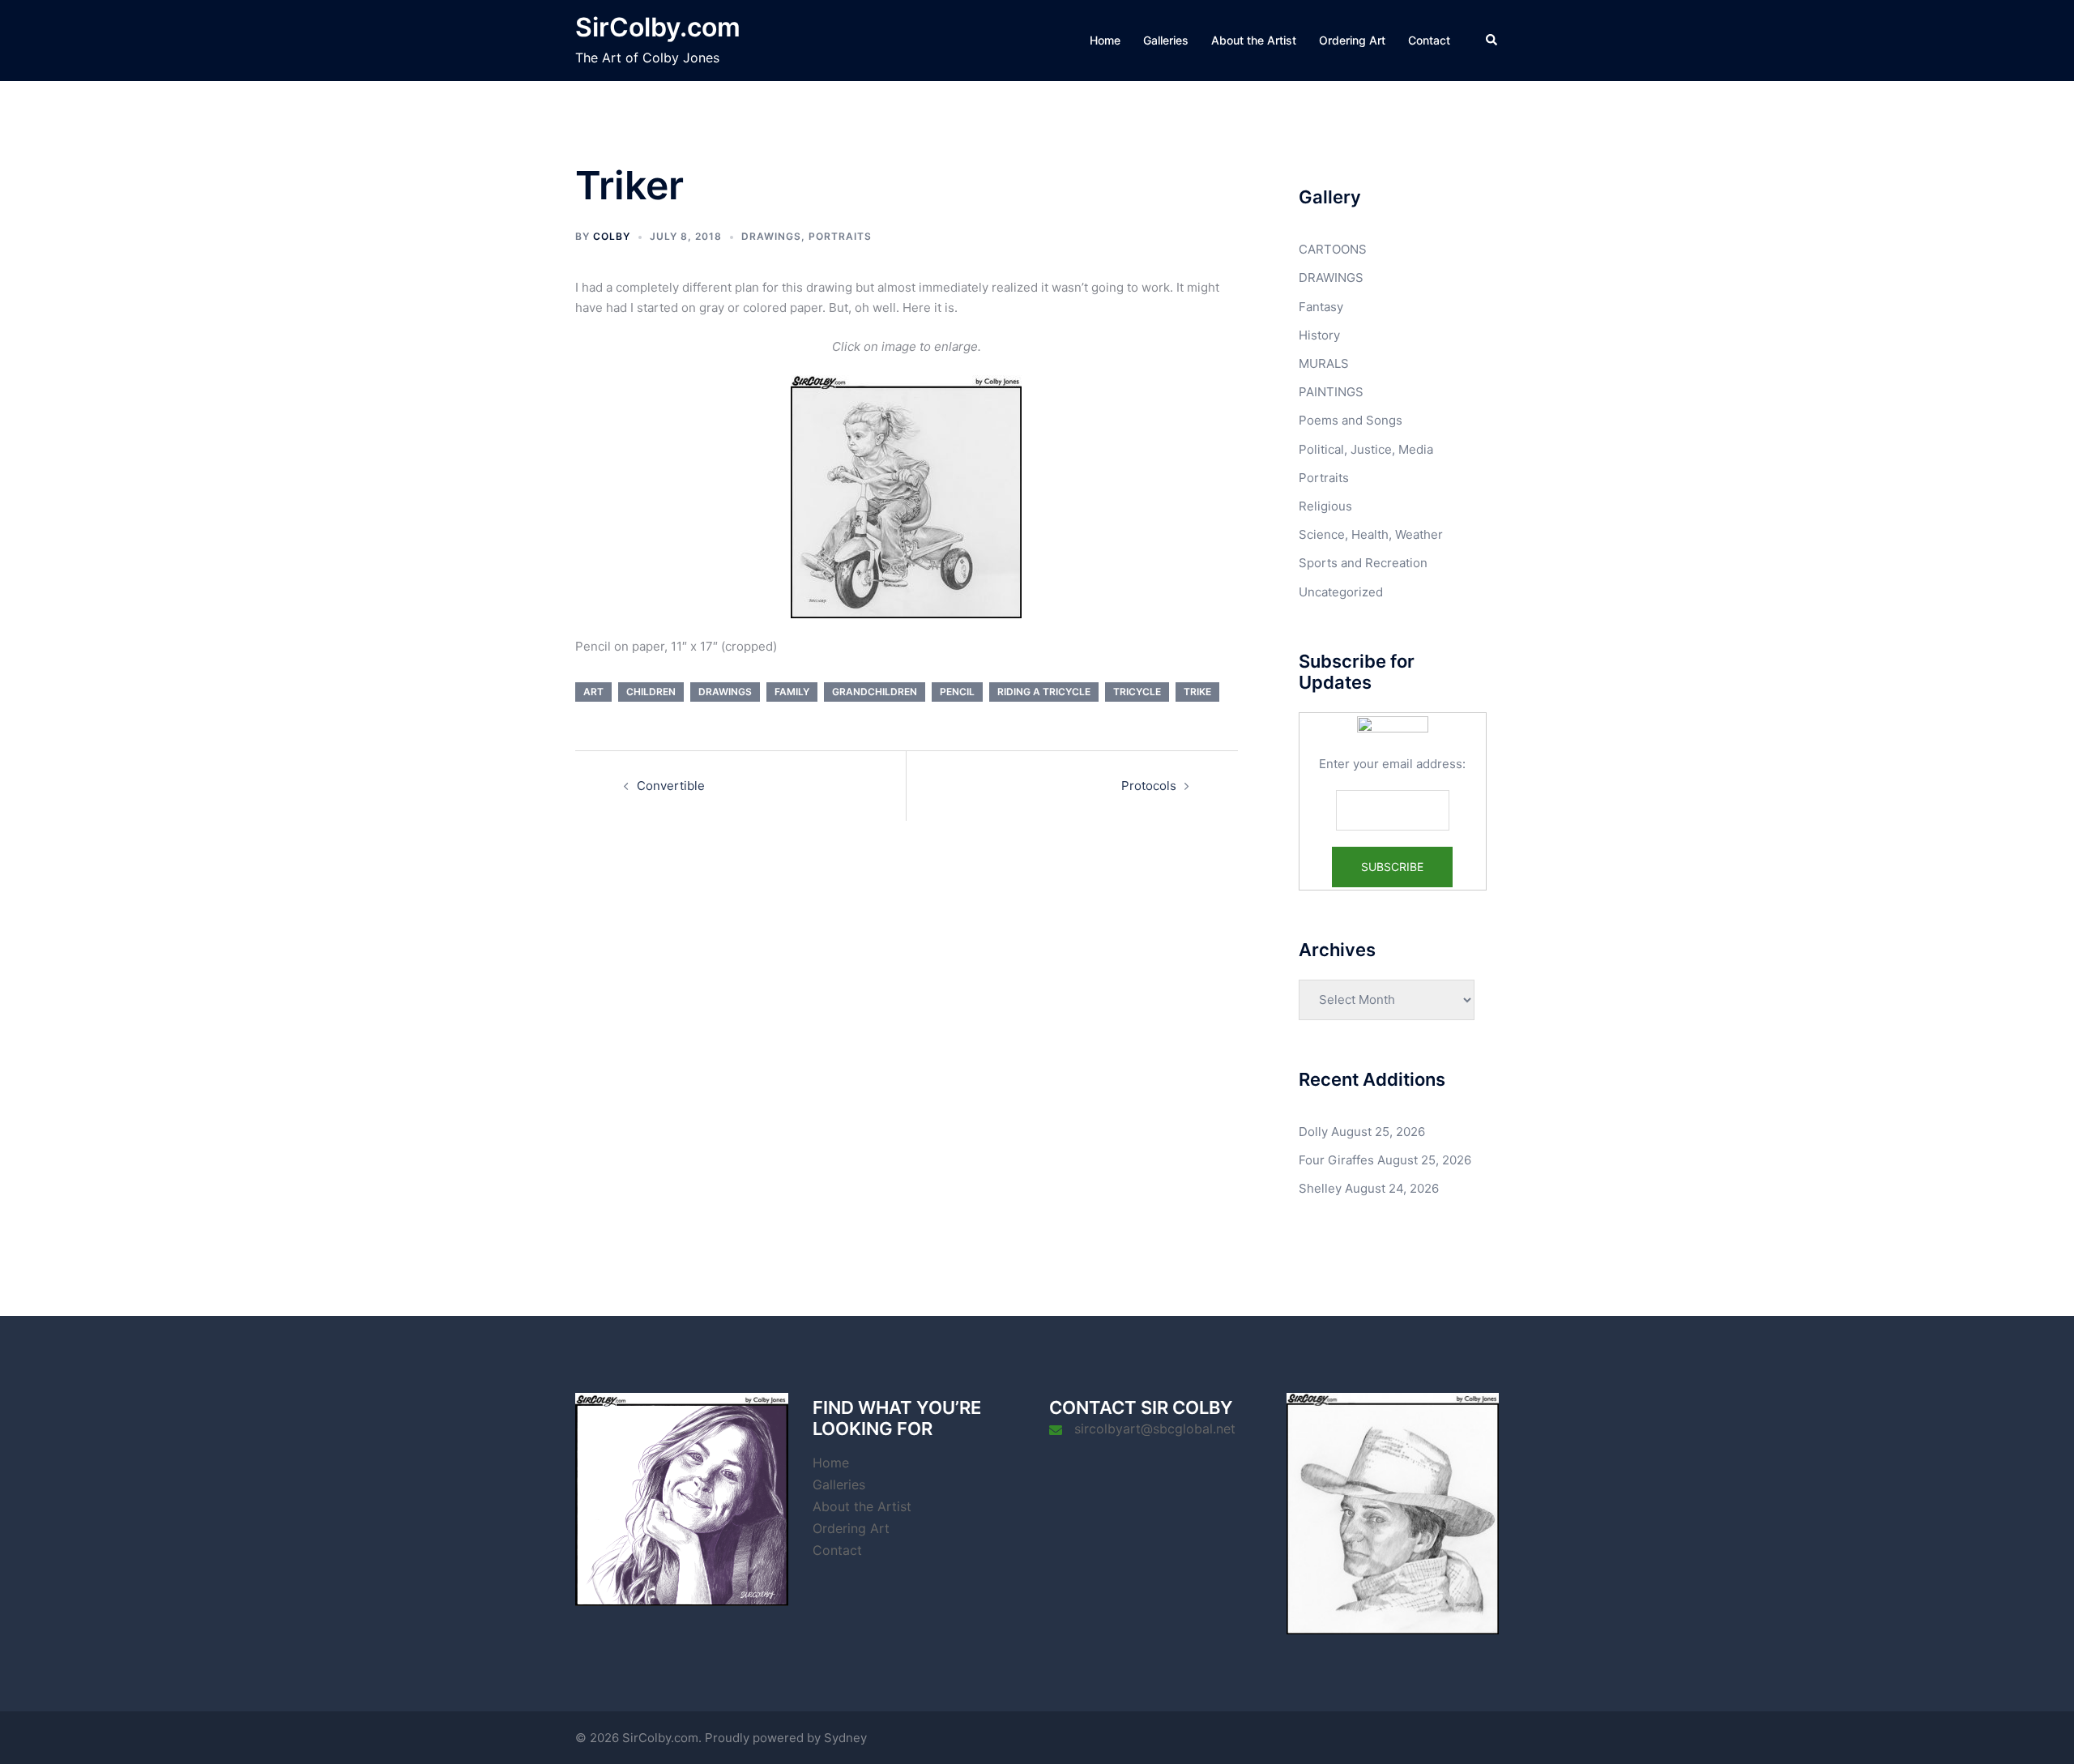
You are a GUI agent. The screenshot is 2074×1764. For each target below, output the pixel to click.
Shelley (1320, 1188)
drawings (725, 692)
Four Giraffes (1336, 1160)
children (651, 692)
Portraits (840, 236)
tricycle (1137, 692)
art (593, 692)
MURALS (1324, 363)
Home (1105, 40)
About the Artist (1254, 40)
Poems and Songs (1351, 420)
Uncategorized (1341, 592)
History (1319, 335)
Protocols (1149, 786)
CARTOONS (1333, 249)
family (792, 692)
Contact (1429, 40)
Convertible (671, 786)
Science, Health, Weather (1371, 534)
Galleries (1166, 40)
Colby (612, 236)
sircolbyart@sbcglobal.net (1155, 1429)
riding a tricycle (1044, 692)
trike (1197, 692)
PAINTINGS (1331, 392)
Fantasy (1321, 307)
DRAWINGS (771, 236)
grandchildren (875, 692)
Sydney (845, 1738)
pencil (957, 692)
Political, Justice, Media (1366, 449)
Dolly (1313, 1132)
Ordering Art (1352, 40)
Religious (1325, 506)
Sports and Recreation (1363, 563)
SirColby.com (658, 27)
